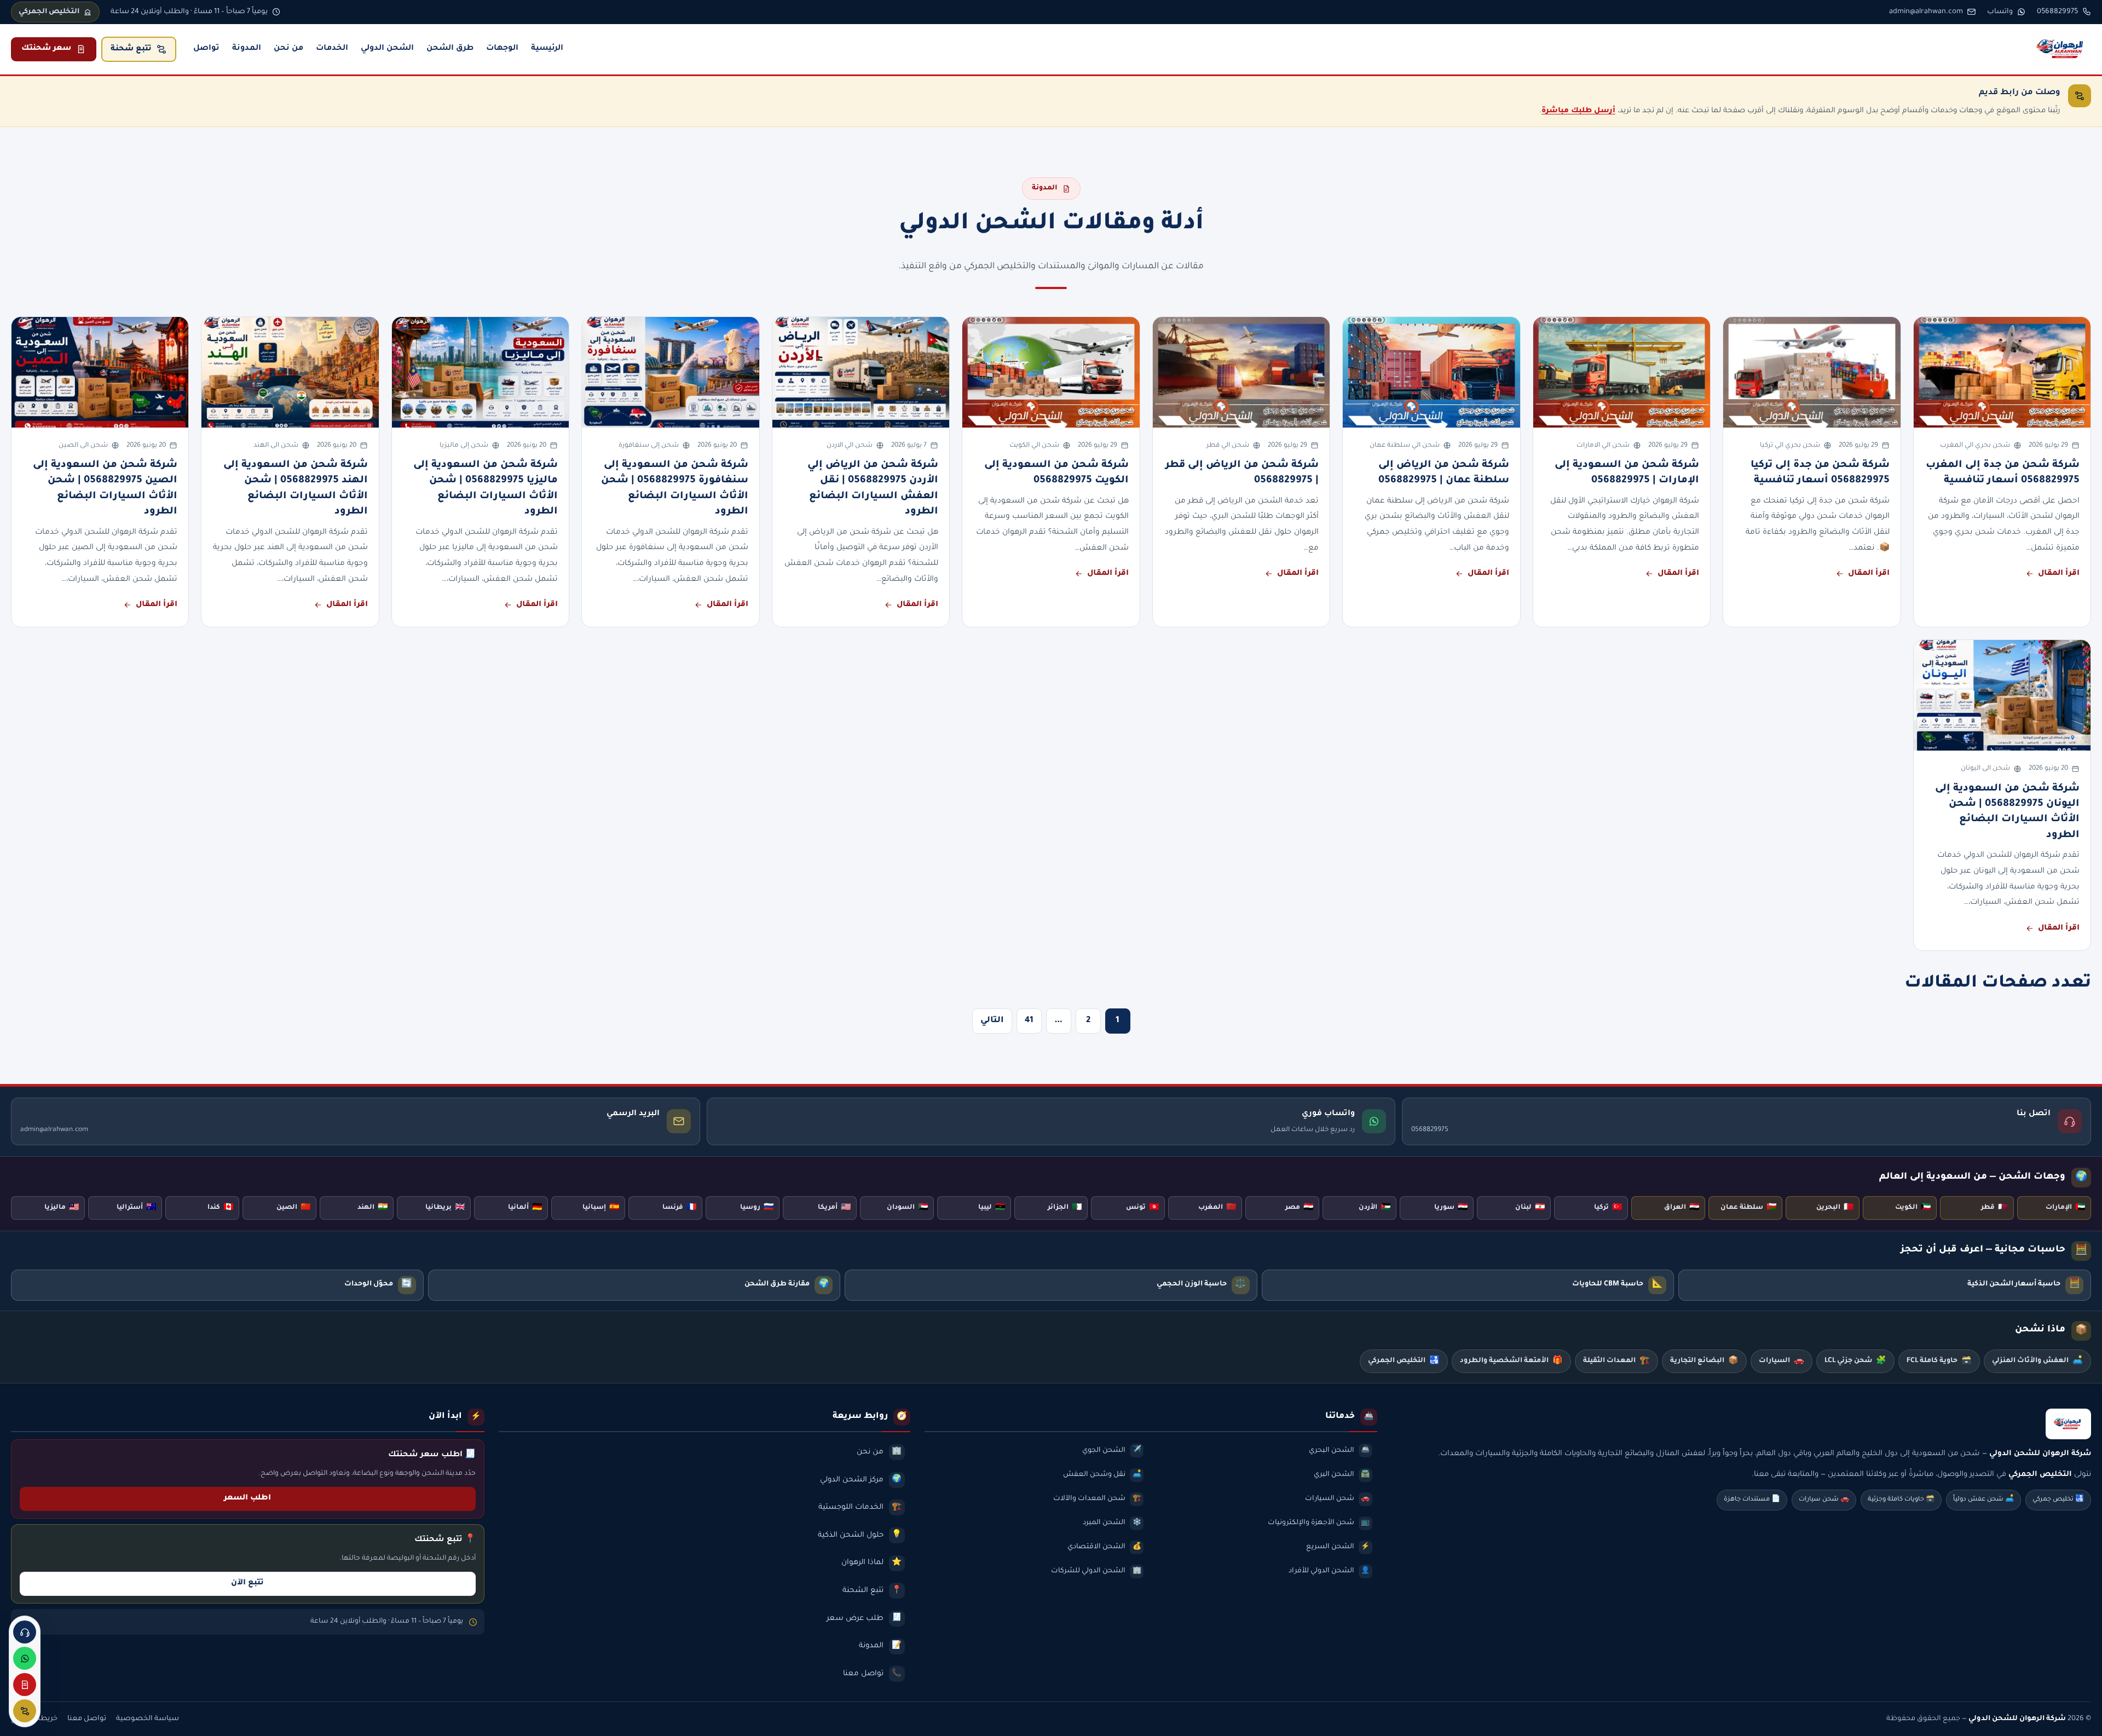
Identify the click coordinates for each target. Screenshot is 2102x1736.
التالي (992, 1021)
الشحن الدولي (387, 49)
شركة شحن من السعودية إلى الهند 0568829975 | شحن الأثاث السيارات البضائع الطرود (296, 489)
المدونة (247, 49)
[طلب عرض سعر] (25, 1685)
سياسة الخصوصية (148, 1719)
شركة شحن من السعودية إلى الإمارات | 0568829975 (1627, 473)
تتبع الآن (247, 1583)
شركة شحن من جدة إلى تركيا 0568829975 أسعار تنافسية (1820, 473)
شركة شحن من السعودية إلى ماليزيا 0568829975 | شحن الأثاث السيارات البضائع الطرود (486, 489)
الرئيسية (547, 49)
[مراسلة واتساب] (25, 1658)
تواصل (206, 49)
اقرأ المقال (2059, 574)
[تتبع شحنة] (25, 1711)
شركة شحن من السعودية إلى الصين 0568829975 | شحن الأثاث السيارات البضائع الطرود (105, 489)
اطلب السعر (247, 1498)
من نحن (288, 49)
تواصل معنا (87, 1719)
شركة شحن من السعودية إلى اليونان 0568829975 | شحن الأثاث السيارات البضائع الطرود (2007, 812)
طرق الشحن (450, 49)
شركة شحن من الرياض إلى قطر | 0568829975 (1242, 473)
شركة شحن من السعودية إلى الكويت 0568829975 (1056, 473)
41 (1029, 1021)
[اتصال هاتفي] (25, 1632)
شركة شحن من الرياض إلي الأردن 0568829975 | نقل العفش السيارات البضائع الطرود (873, 489)
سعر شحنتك (46, 49)
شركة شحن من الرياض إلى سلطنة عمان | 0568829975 (1444, 473)
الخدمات (332, 49)
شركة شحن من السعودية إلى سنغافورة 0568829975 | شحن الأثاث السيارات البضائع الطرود (675, 489)
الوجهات (502, 49)
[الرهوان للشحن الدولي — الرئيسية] (2061, 49)
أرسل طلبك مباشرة (1578, 111)
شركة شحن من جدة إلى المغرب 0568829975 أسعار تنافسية (2003, 473)
